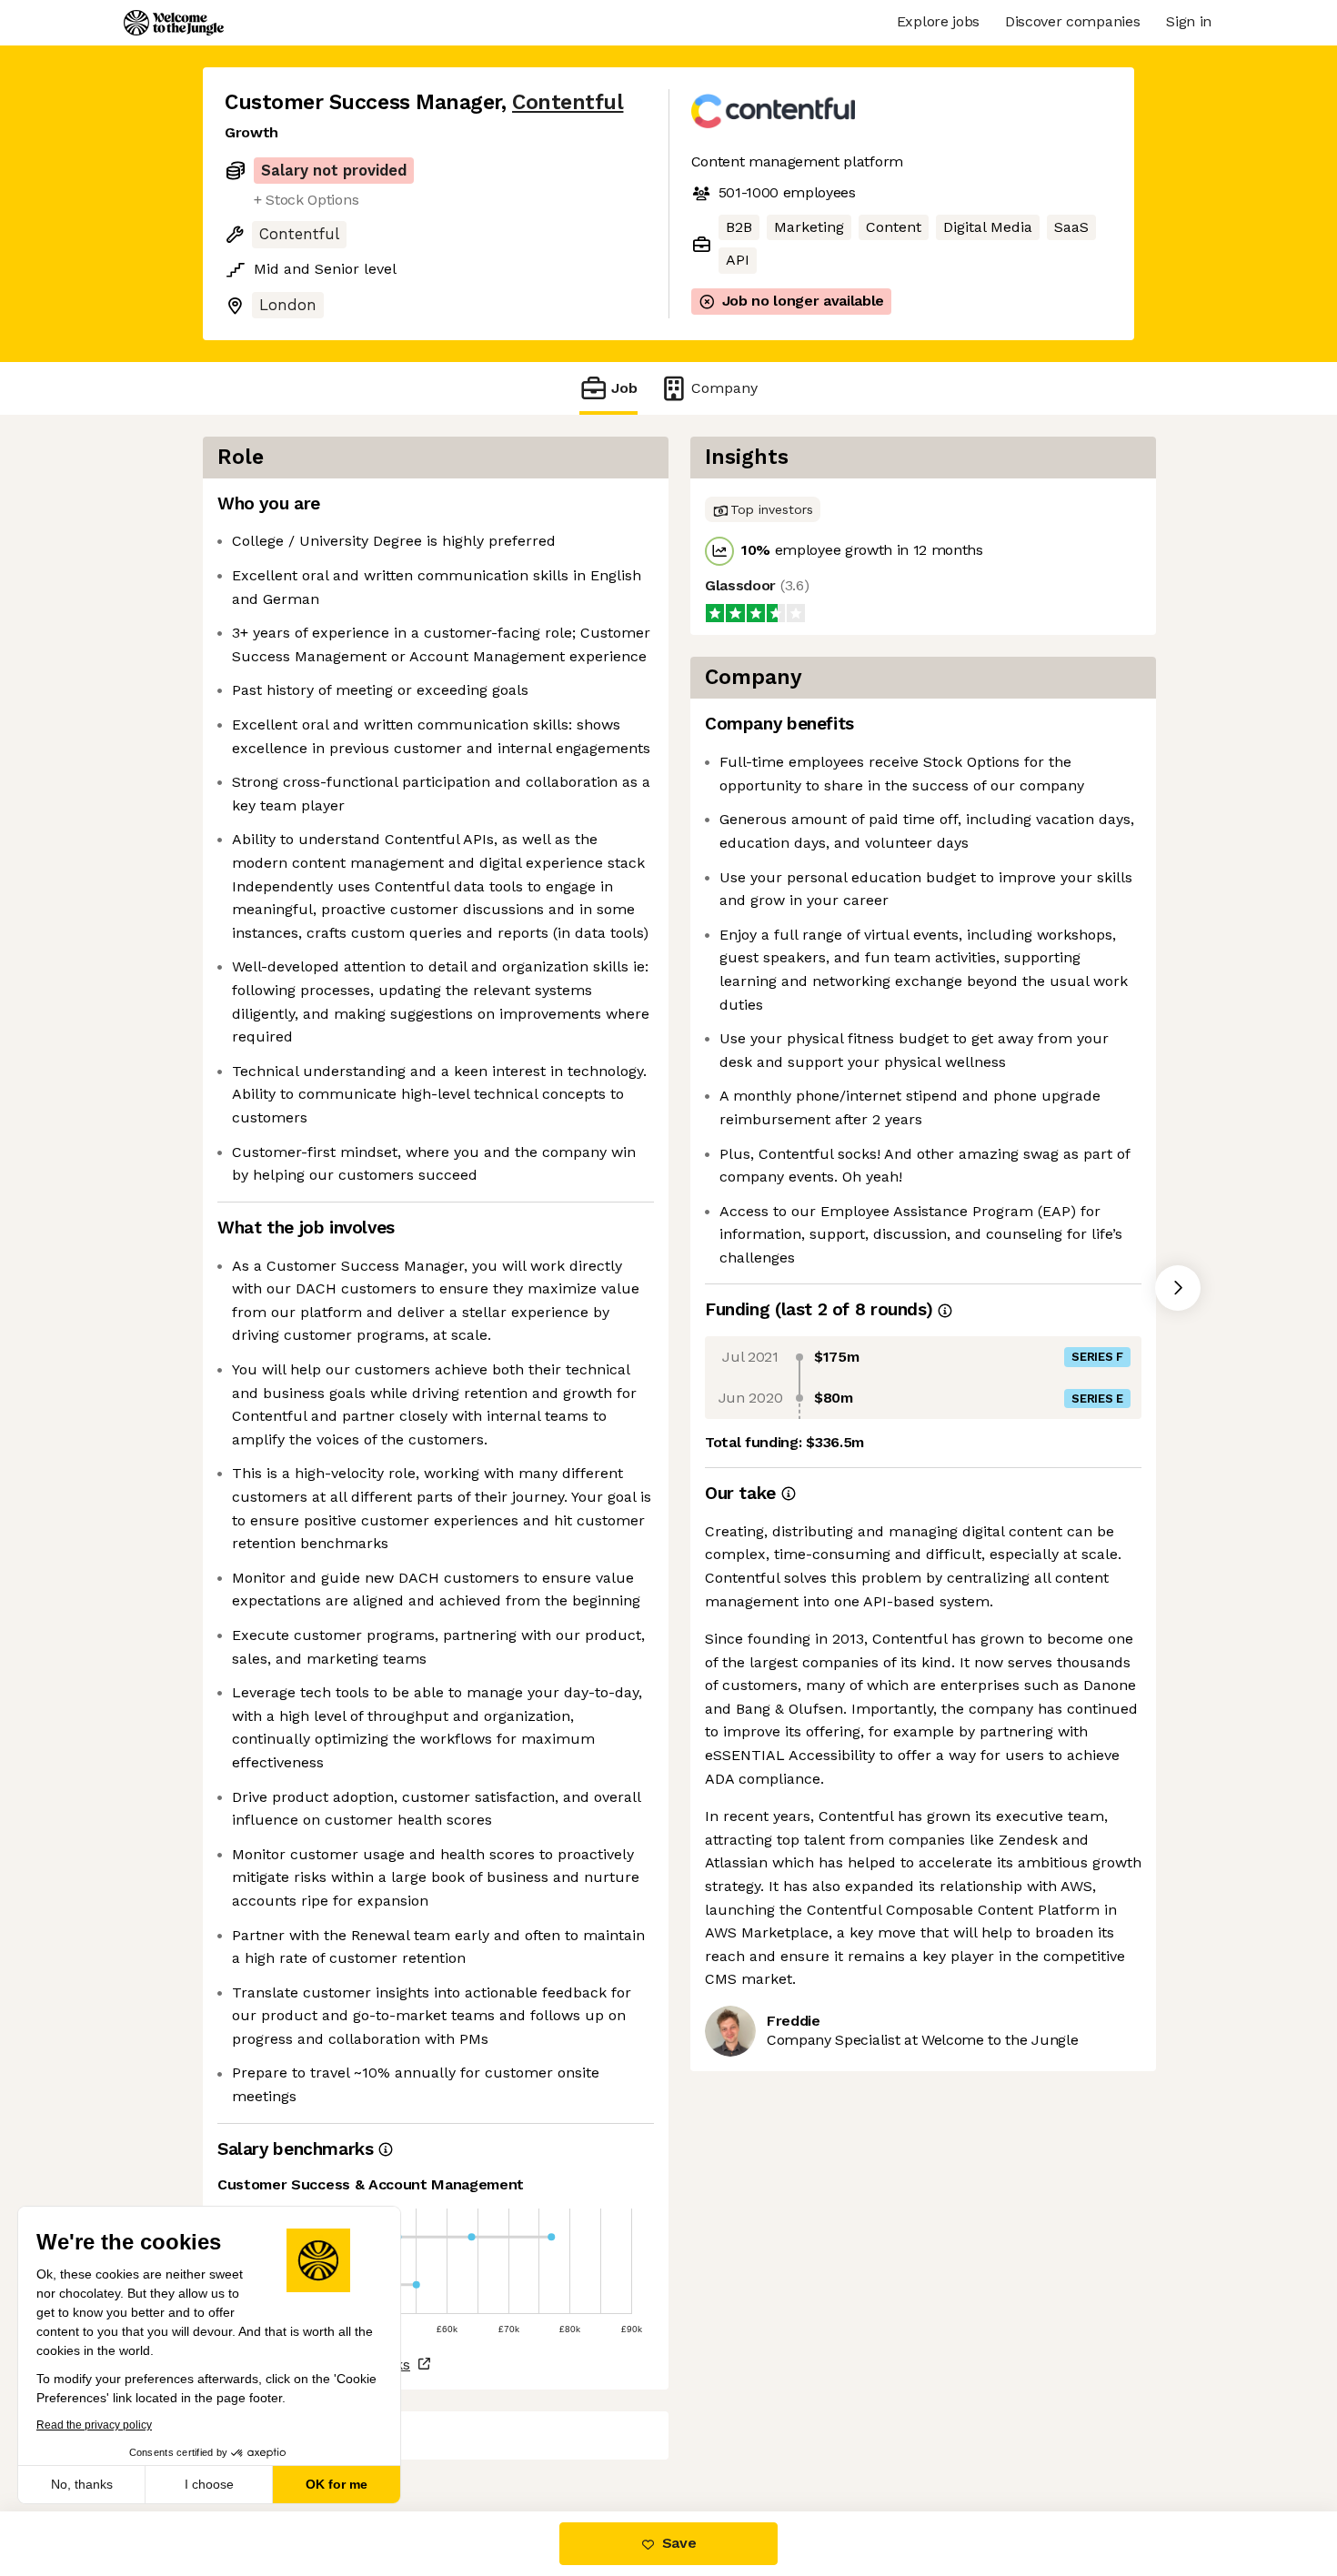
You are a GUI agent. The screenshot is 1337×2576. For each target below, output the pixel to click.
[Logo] (174, 23)
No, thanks (82, 2484)
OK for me (337, 2484)
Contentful (568, 102)
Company (724, 388)
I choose (209, 2484)
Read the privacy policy (94, 2425)
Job (624, 388)
